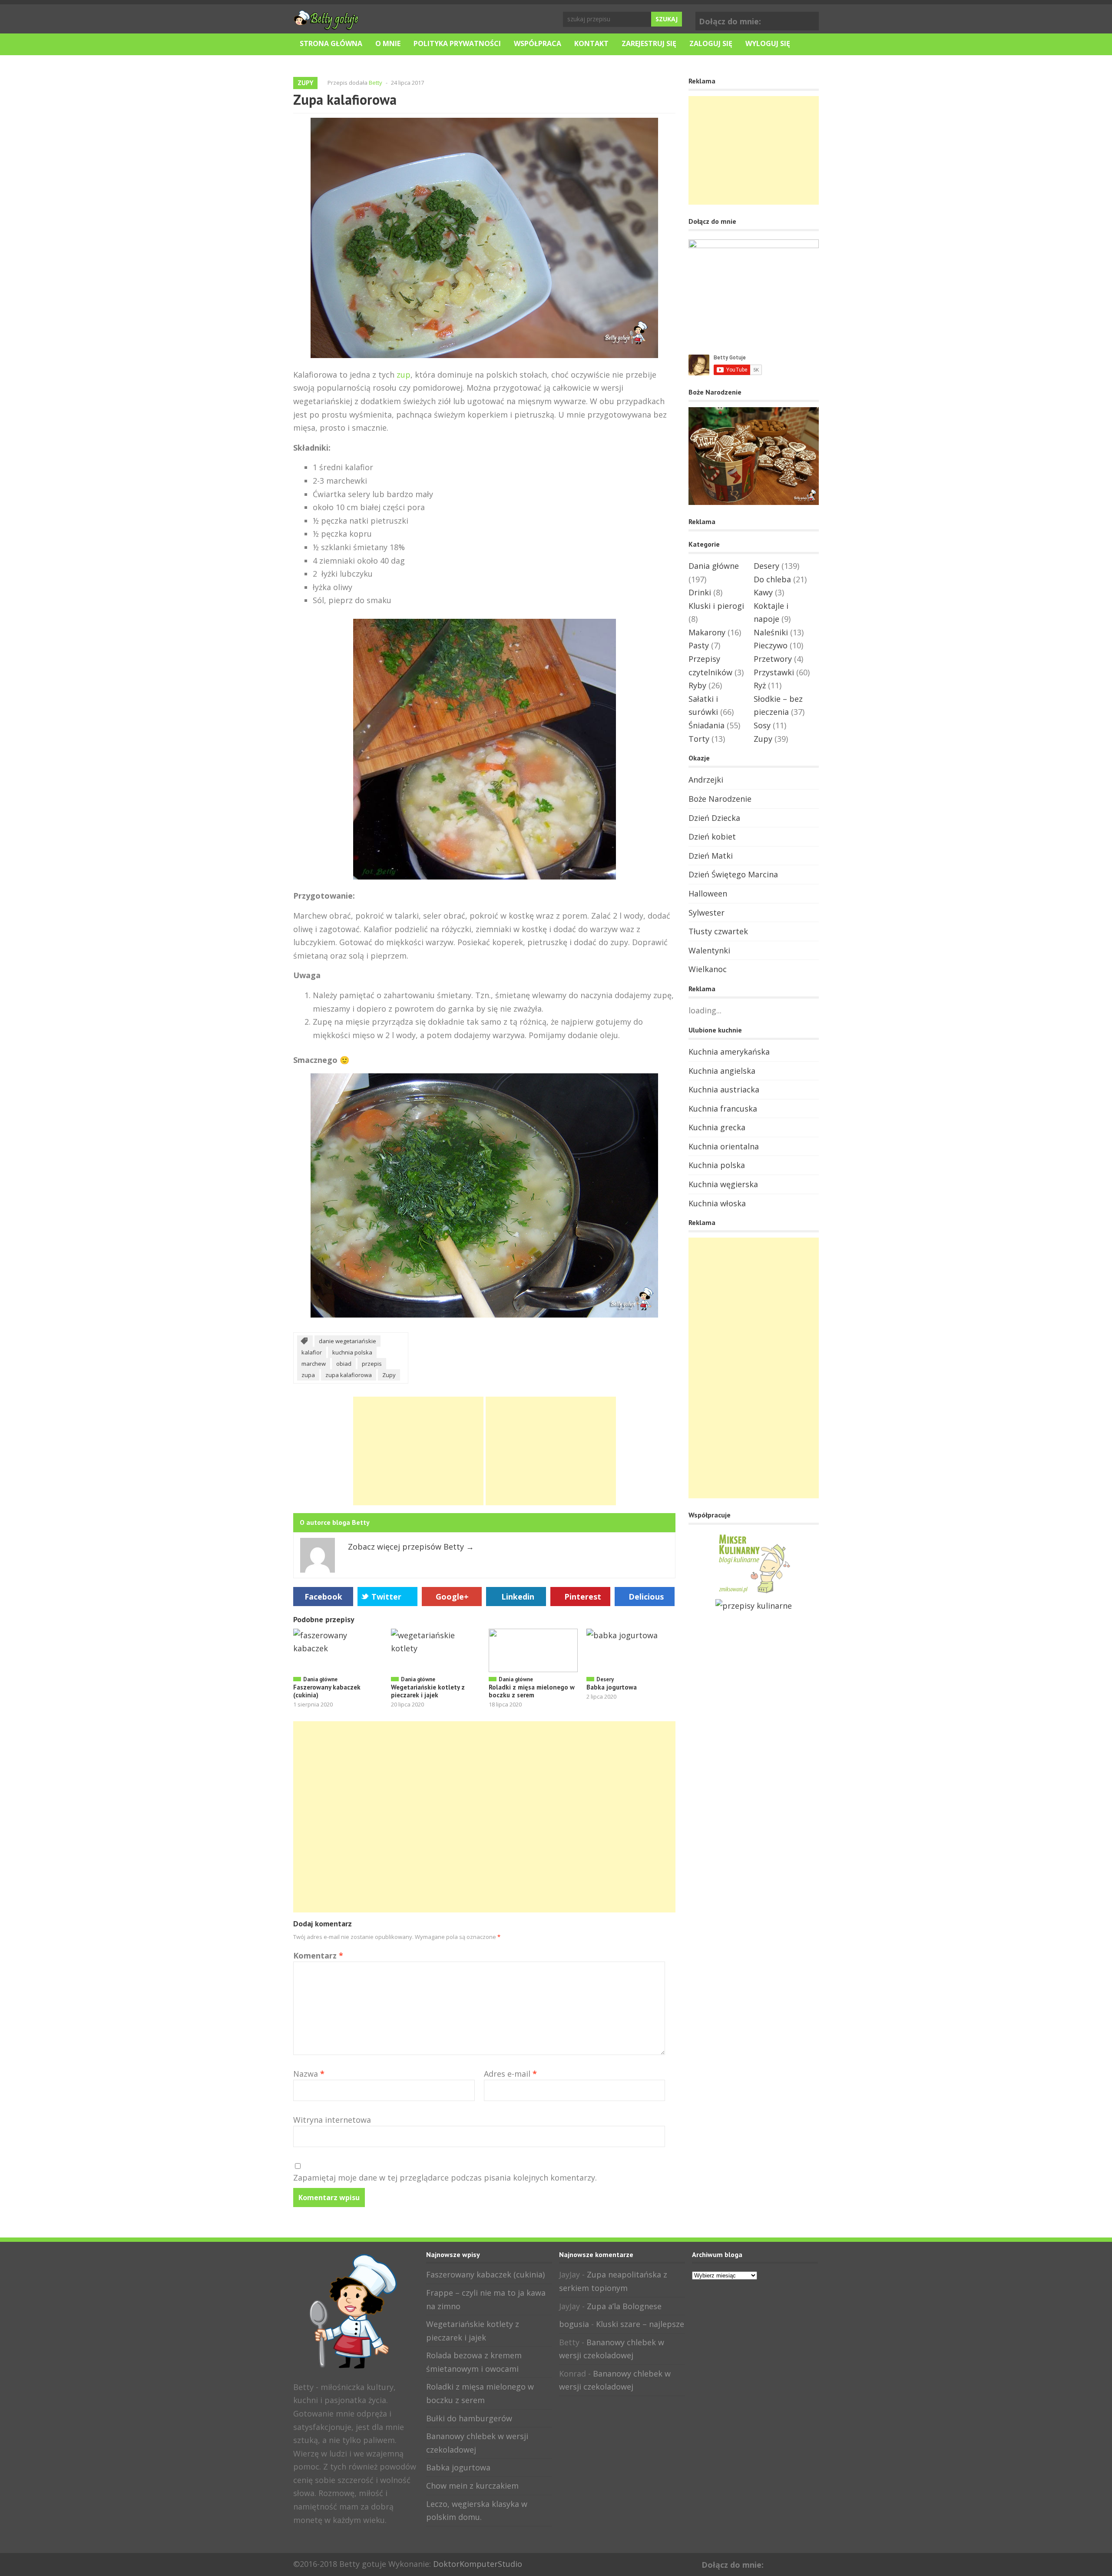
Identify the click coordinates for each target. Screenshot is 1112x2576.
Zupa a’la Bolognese (624, 2306)
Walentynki (709, 950)
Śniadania (707, 725)
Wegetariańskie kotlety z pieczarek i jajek (428, 1691)
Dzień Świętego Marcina (733, 874)
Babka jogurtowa (612, 1687)
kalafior (312, 1352)
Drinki (700, 592)
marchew (314, 1364)
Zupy (305, 83)
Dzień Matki (711, 856)
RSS (328, 2539)
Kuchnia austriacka (724, 1089)
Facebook (797, 20)
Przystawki (774, 672)
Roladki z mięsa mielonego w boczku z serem (532, 1691)
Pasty (699, 645)
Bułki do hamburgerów (469, 2418)
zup (404, 375)
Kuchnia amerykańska (729, 1052)
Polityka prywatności (457, 43)
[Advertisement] (418, 1451)
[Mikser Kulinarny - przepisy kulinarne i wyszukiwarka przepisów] (754, 1592)
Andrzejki (706, 780)
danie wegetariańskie (347, 1341)
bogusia (574, 2324)
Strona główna (331, 43)
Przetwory (773, 659)
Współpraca (538, 43)
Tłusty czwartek (718, 931)
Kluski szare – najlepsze (640, 2324)
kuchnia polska (352, 1352)
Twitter (386, 1597)
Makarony (707, 632)
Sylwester (707, 913)
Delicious (646, 1597)
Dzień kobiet (712, 837)
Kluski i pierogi (716, 606)
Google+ (811, 20)
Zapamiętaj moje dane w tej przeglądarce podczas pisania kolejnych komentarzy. (445, 2178)
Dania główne (320, 1679)
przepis (372, 1364)
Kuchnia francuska (723, 1109)
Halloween (708, 893)
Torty (699, 739)
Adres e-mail (510, 2074)
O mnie (388, 43)
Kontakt (591, 43)
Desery (605, 1679)
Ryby (697, 685)
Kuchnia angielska (722, 1071)
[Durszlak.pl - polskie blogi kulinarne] (754, 1606)
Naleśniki (771, 632)
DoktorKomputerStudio (478, 2564)
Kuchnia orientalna (724, 1146)
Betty (376, 83)
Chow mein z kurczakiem (472, 2486)
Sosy (762, 725)
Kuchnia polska (717, 1165)
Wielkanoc (708, 969)
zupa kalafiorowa (349, 1375)
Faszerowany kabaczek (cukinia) (327, 1691)
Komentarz (318, 1955)
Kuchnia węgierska (723, 1184)
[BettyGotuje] (326, 26)
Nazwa (309, 2074)
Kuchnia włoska (717, 1203)
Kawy (763, 592)
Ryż (760, 685)
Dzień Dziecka (714, 818)
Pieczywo (771, 645)
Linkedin (518, 1597)
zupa (308, 1375)
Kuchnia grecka (717, 1127)
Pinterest (583, 1597)
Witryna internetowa (332, 2120)
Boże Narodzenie (720, 799)
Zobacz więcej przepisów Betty (411, 1547)
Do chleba (772, 579)
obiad (344, 1364)
